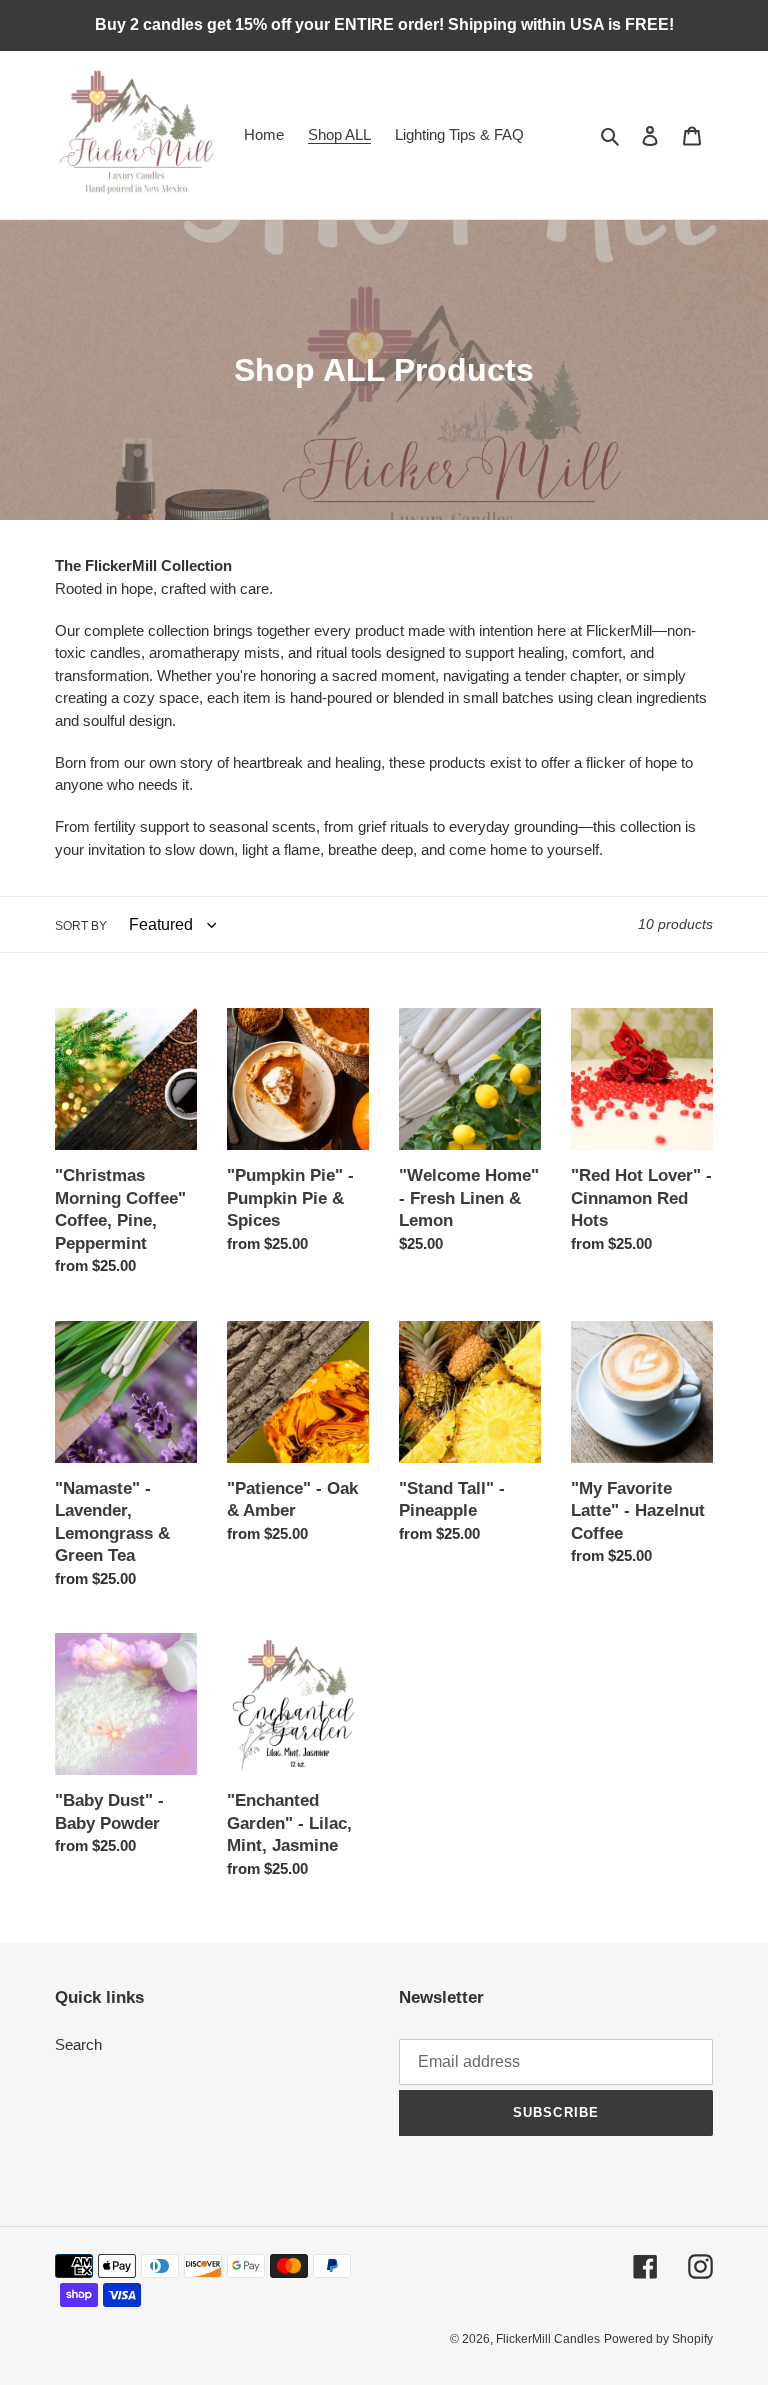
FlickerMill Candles (548, 2339)
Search (78, 2044)
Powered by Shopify (658, 2339)
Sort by (81, 926)
